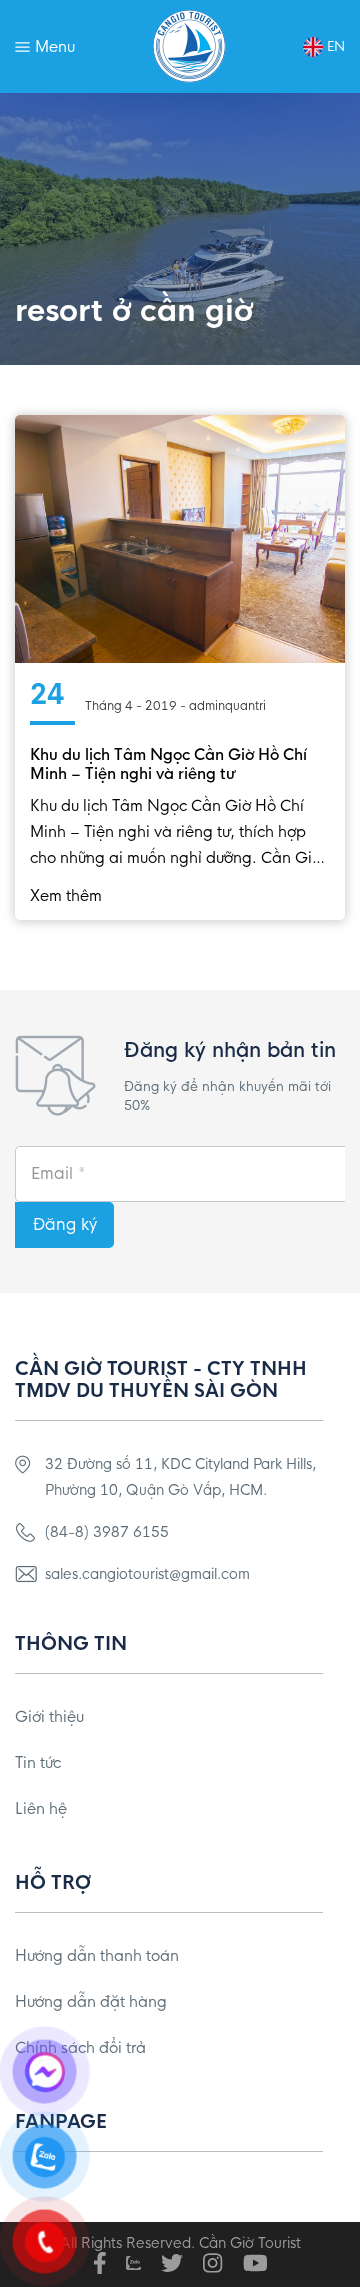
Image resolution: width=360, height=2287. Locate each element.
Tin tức (38, 1762)
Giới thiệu (49, 1716)
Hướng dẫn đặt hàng (91, 2001)
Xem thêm (66, 895)
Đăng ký (65, 1224)
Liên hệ (41, 1808)
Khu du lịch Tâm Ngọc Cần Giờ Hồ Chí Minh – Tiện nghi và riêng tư (168, 764)
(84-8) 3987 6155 (107, 1532)
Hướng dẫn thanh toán (97, 1955)
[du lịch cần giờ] (189, 46)
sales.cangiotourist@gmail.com (147, 1574)
